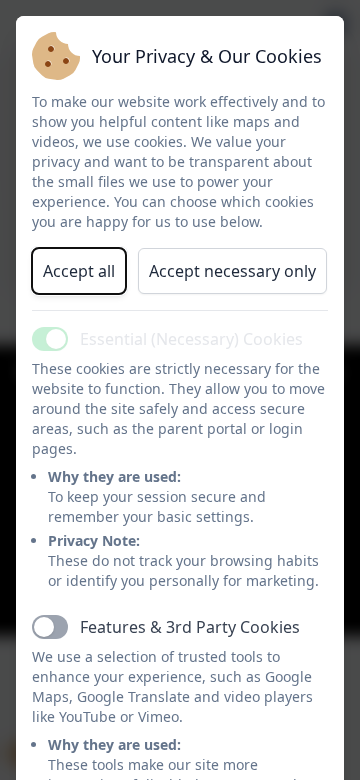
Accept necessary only (232, 271)
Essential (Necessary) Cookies (191, 339)
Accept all (79, 271)
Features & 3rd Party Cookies (190, 627)
